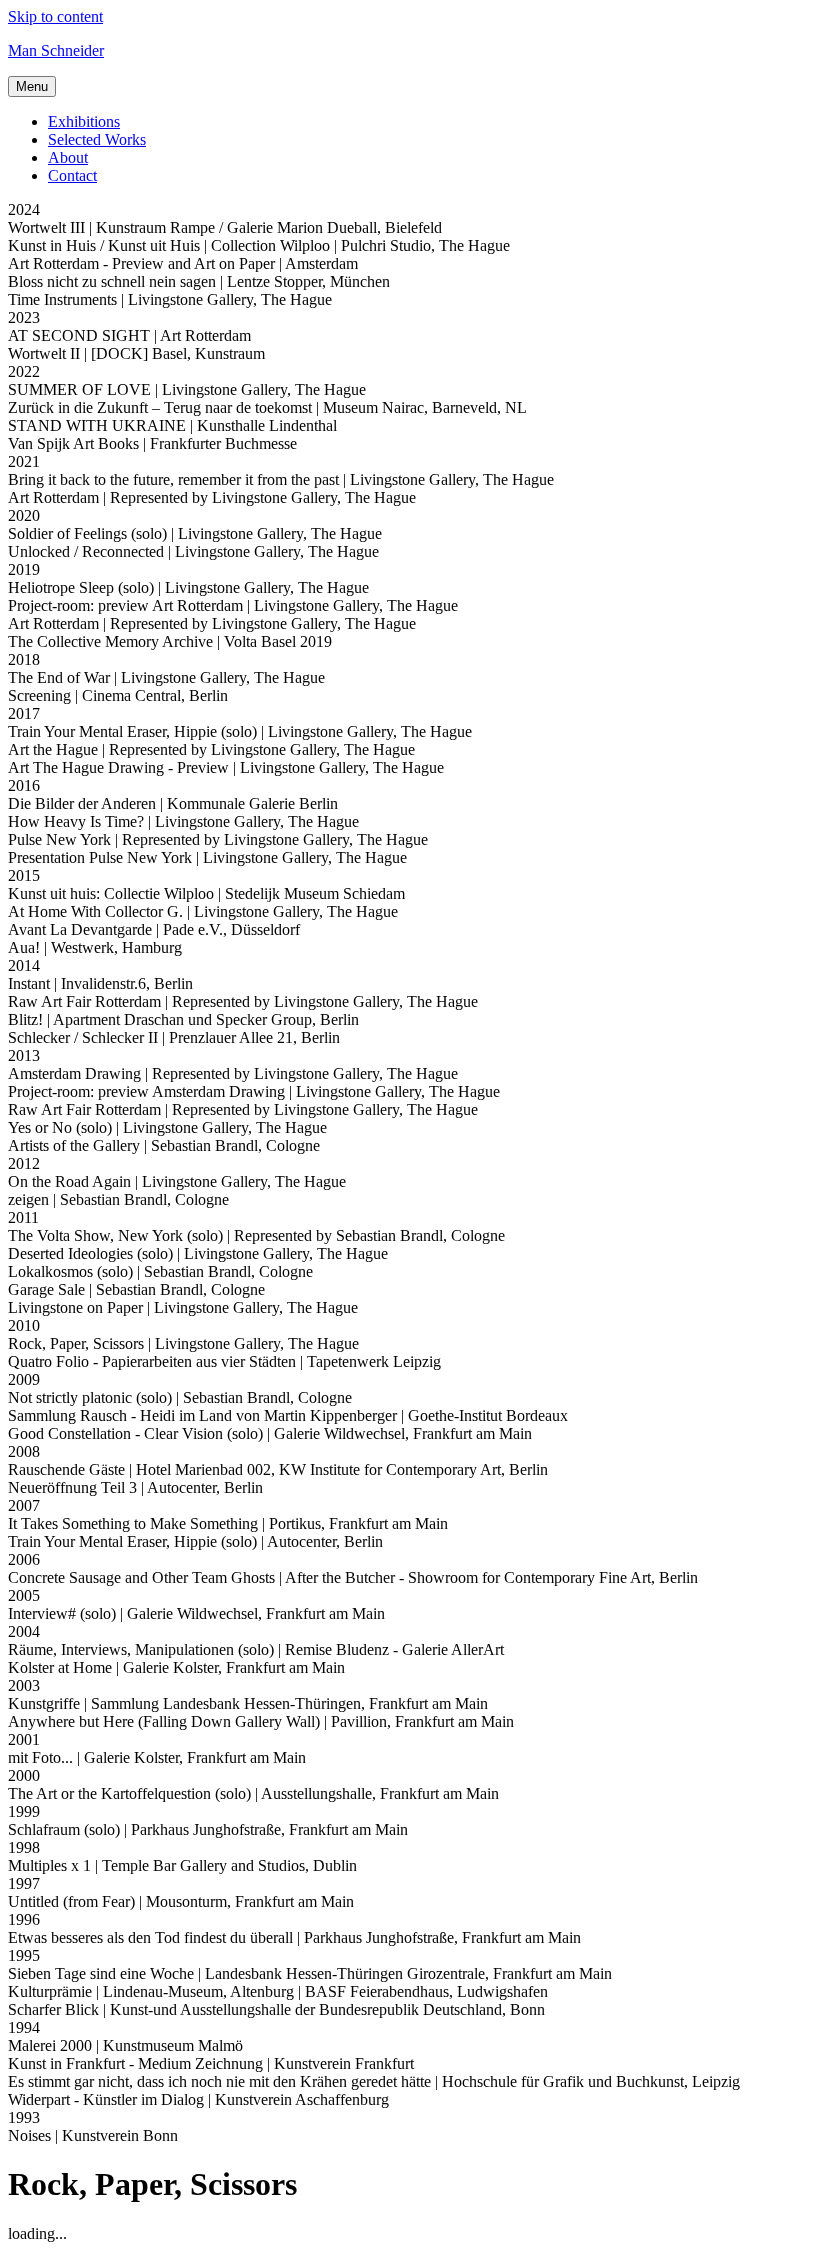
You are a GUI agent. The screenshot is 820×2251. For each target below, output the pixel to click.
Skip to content (55, 16)
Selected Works (97, 139)
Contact (72, 175)
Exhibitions (84, 121)
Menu (32, 86)
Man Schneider (56, 50)
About (68, 157)
